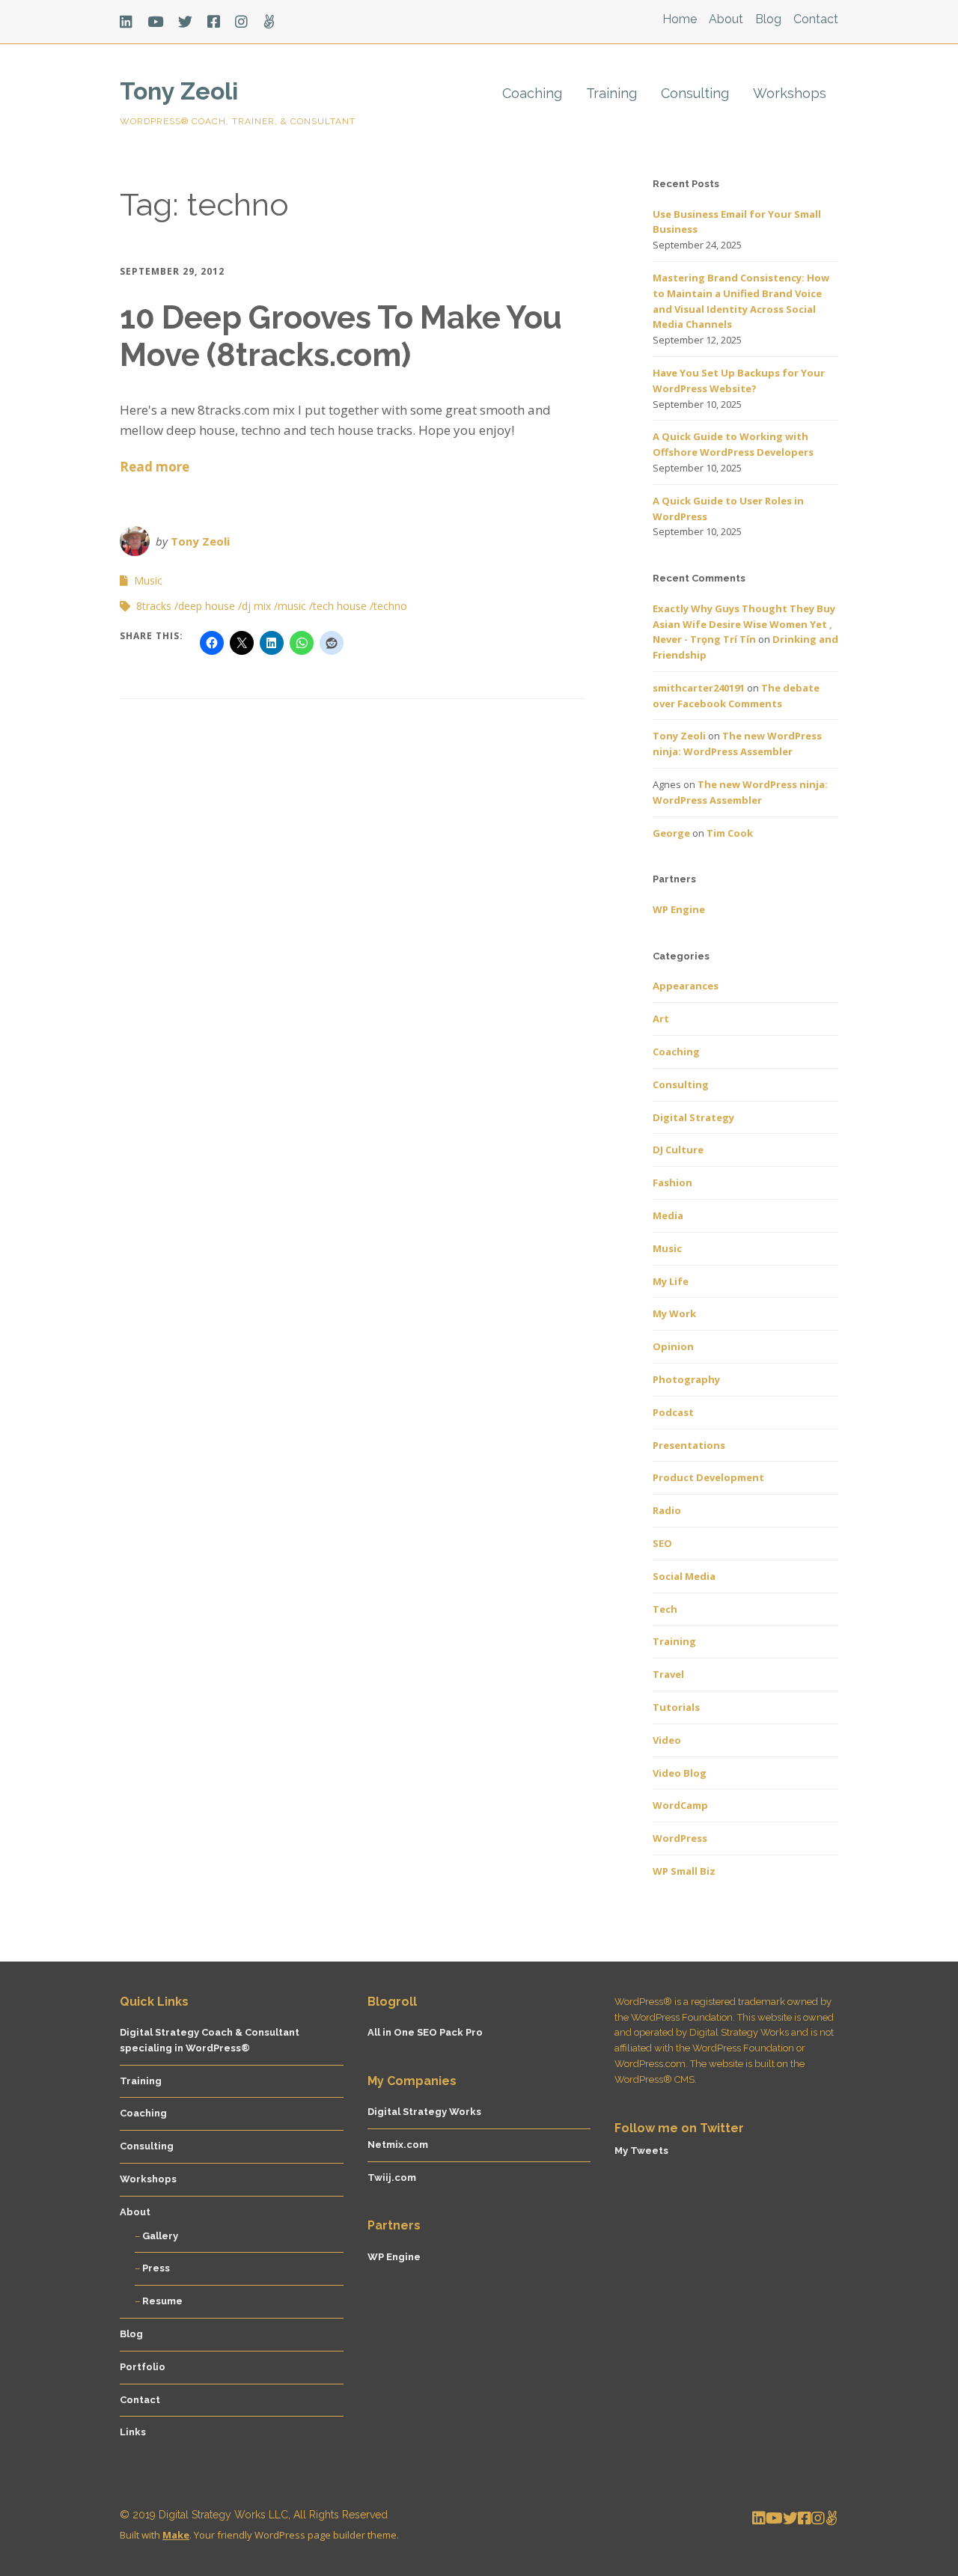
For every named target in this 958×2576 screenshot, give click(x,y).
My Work (674, 1313)
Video (667, 1740)
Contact (816, 19)
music (292, 606)
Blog (768, 19)
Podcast (673, 1412)
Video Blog (680, 1773)
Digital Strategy (693, 1117)
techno (390, 606)
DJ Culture (678, 1150)
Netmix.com (398, 2145)
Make (176, 2535)
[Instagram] (241, 22)
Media (668, 1215)
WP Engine (679, 909)
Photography (686, 1379)
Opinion (673, 1346)
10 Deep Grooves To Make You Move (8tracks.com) (341, 336)
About (726, 19)
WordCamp (680, 1805)
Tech (665, 1609)
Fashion (672, 1182)
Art (661, 1019)
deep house (207, 606)
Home (680, 19)
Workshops (790, 93)
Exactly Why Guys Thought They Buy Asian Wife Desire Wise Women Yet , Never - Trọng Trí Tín (744, 624)
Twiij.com (392, 2177)
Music (148, 580)
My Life (671, 1281)
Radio (667, 1510)
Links (133, 2432)
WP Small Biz (684, 1871)
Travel (668, 1674)
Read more (155, 467)
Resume (162, 2301)
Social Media (684, 1576)
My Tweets (641, 2151)
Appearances (686, 986)
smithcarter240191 (699, 688)
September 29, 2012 (172, 271)
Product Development (708, 1477)
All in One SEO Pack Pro (425, 2032)
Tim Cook (730, 833)
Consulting (695, 93)
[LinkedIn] (130, 22)
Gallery (160, 2236)
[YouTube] (155, 22)
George (671, 833)
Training (611, 93)
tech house (340, 606)
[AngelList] (269, 22)
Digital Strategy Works (424, 2112)
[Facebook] (214, 22)
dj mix (256, 606)
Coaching (532, 93)
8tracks (154, 606)
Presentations (689, 1445)
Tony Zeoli (179, 91)
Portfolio (143, 2367)
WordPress (680, 1838)
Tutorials (676, 1707)
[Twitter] (185, 22)
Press (156, 2268)
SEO (662, 1543)
